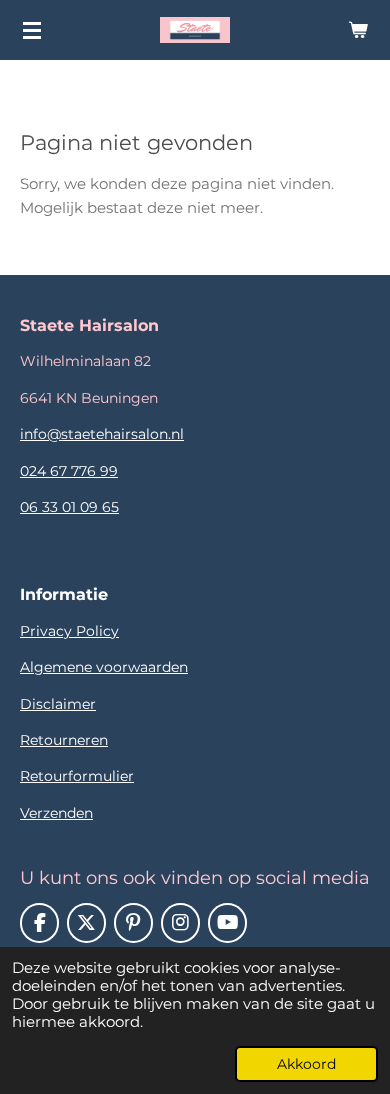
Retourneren (64, 740)
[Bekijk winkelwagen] (358, 30)
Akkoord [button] (306, 1064)
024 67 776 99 (69, 471)
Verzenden (56, 813)
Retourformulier (77, 776)
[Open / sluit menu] (32, 30)
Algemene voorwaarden (104, 667)
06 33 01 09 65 (69, 507)
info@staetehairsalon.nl (102, 434)
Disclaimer (58, 704)
